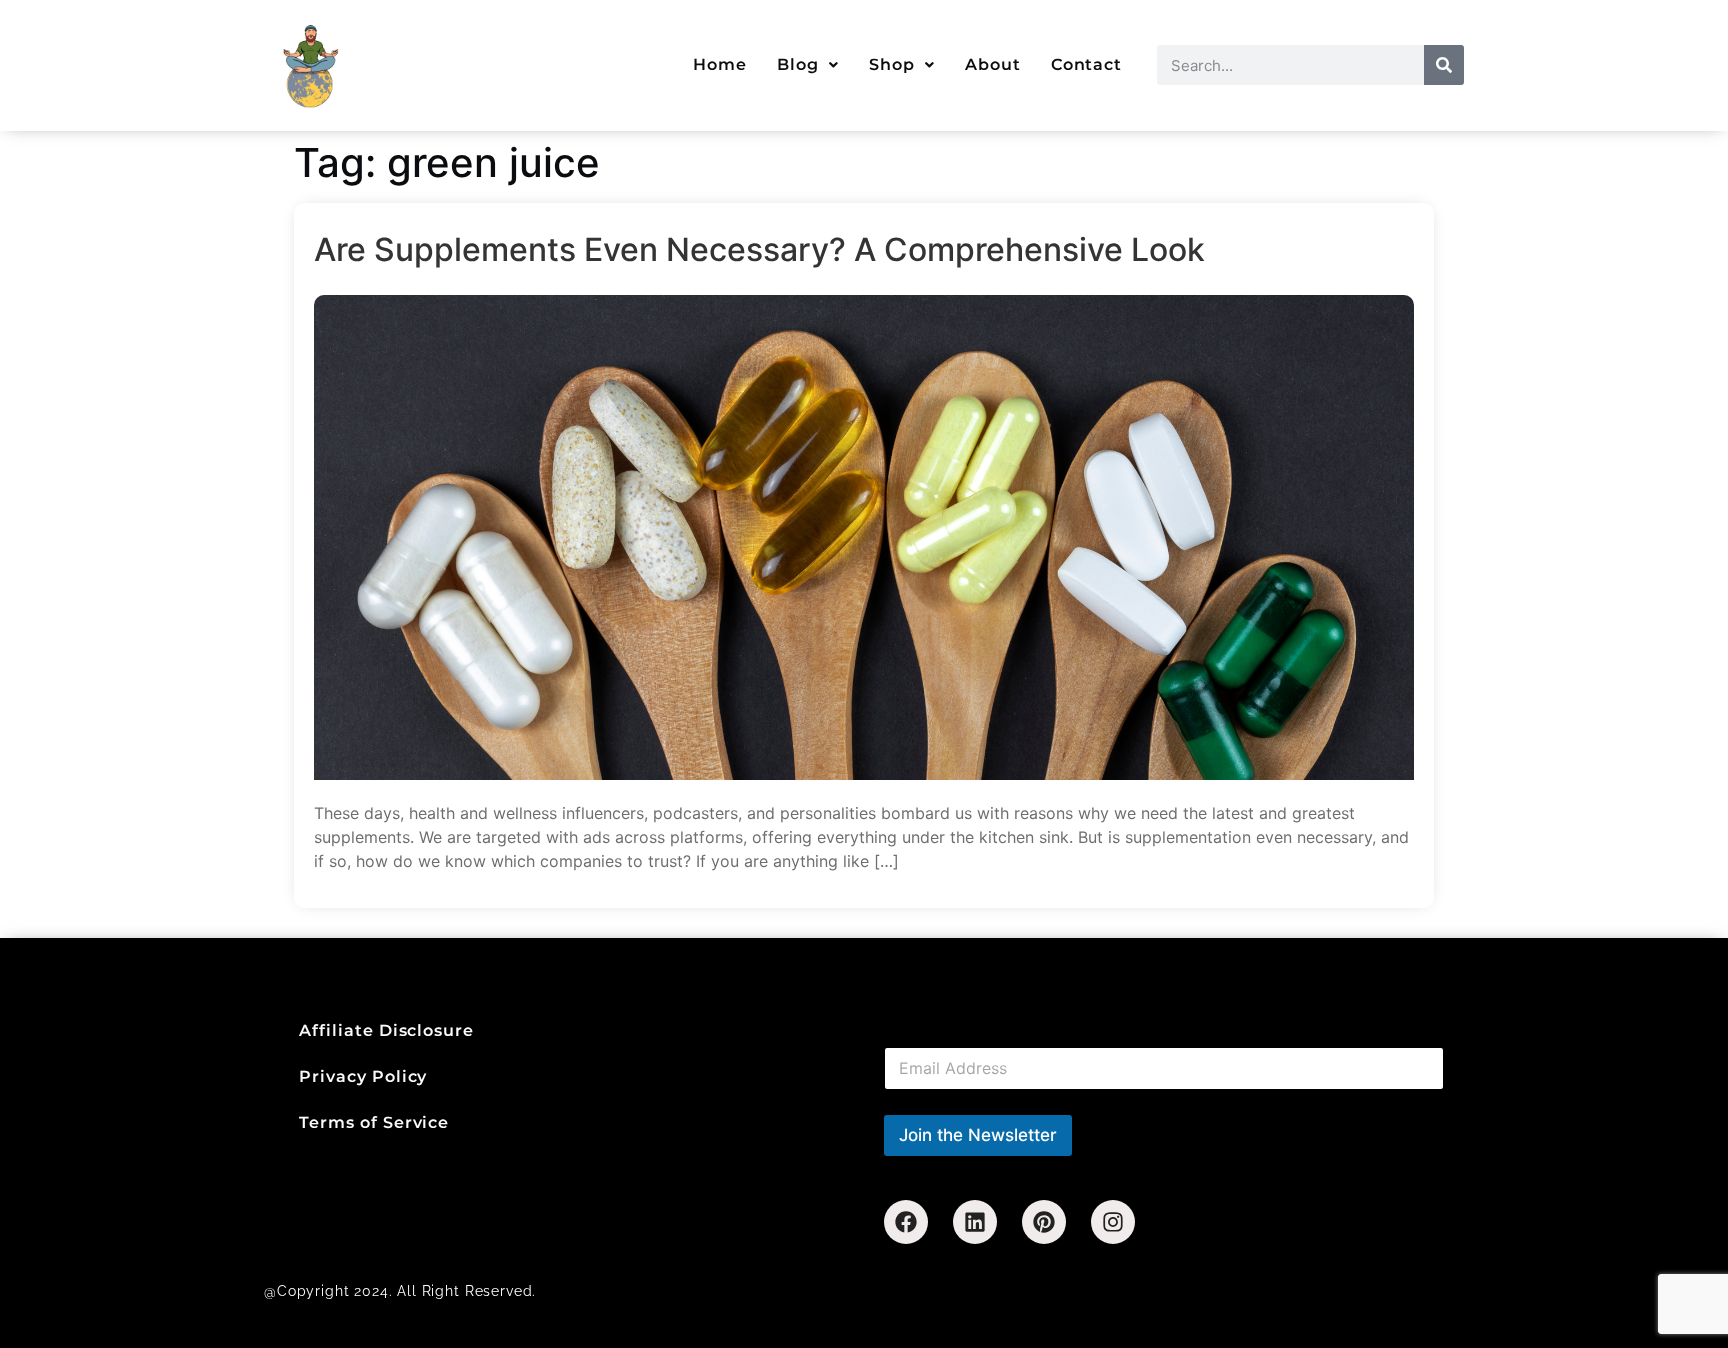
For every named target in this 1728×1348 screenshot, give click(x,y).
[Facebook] (906, 1222)
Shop (892, 64)
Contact (1087, 64)
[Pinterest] (1044, 1222)
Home (720, 64)
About (993, 64)
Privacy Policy (363, 1076)
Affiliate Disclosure (386, 1030)
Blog (798, 64)
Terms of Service (374, 1122)
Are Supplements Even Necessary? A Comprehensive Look (759, 250)
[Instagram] (1113, 1222)
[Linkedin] (975, 1222)
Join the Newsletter (978, 1135)
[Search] (1444, 65)
